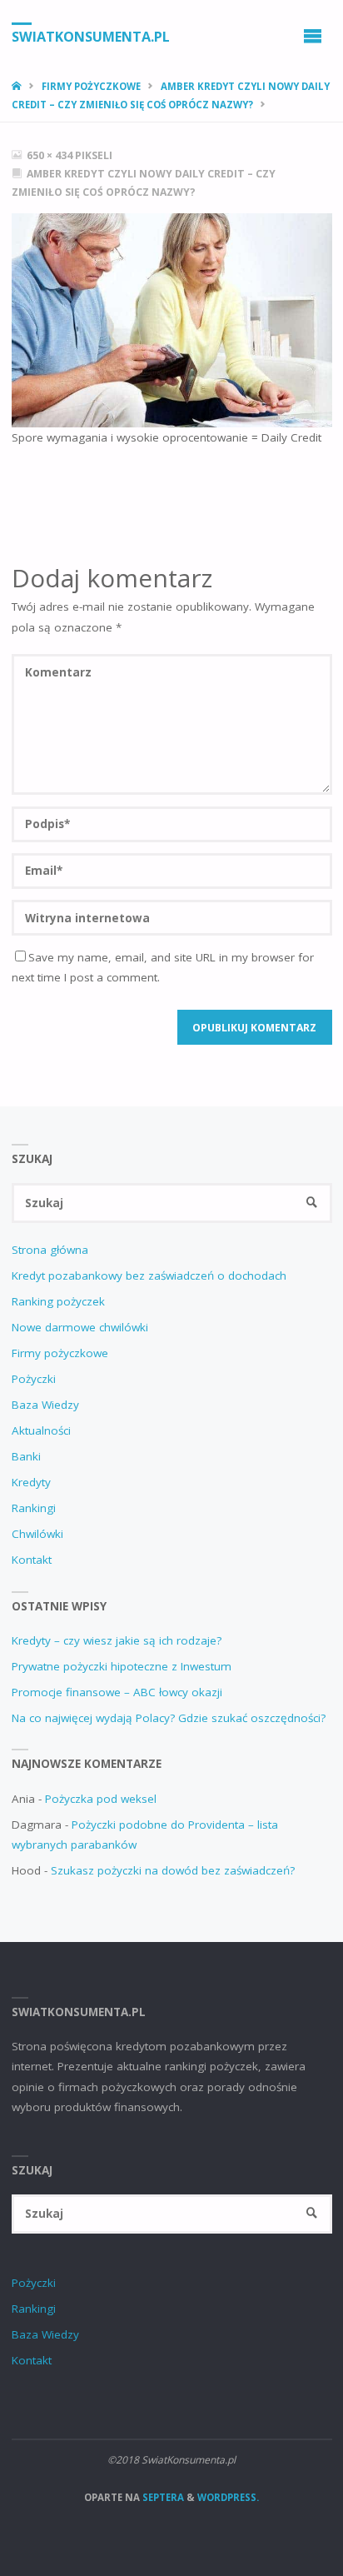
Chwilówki (37, 1534)
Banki (26, 1456)
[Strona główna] (18, 86)
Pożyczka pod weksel (101, 1799)
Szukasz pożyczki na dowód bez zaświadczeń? (173, 1870)
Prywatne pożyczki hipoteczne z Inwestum (122, 1666)
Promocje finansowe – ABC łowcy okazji (117, 1692)
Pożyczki (34, 1379)
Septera (162, 2497)
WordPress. (228, 2497)
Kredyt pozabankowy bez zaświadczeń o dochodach (149, 1276)
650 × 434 (51, 155)
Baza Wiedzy (45, 1405)
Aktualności (41, 1430)
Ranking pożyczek (58, 1301)
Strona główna (50, 1250)
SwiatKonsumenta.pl (91, 36)
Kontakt (32, 1560)
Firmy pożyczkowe (91, 86)
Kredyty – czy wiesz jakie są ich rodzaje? (117, 1640)
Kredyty (31, 1482)
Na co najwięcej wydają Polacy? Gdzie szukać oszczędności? (169, 1718)
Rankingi (34, 1508)
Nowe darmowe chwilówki (80, 1327)
